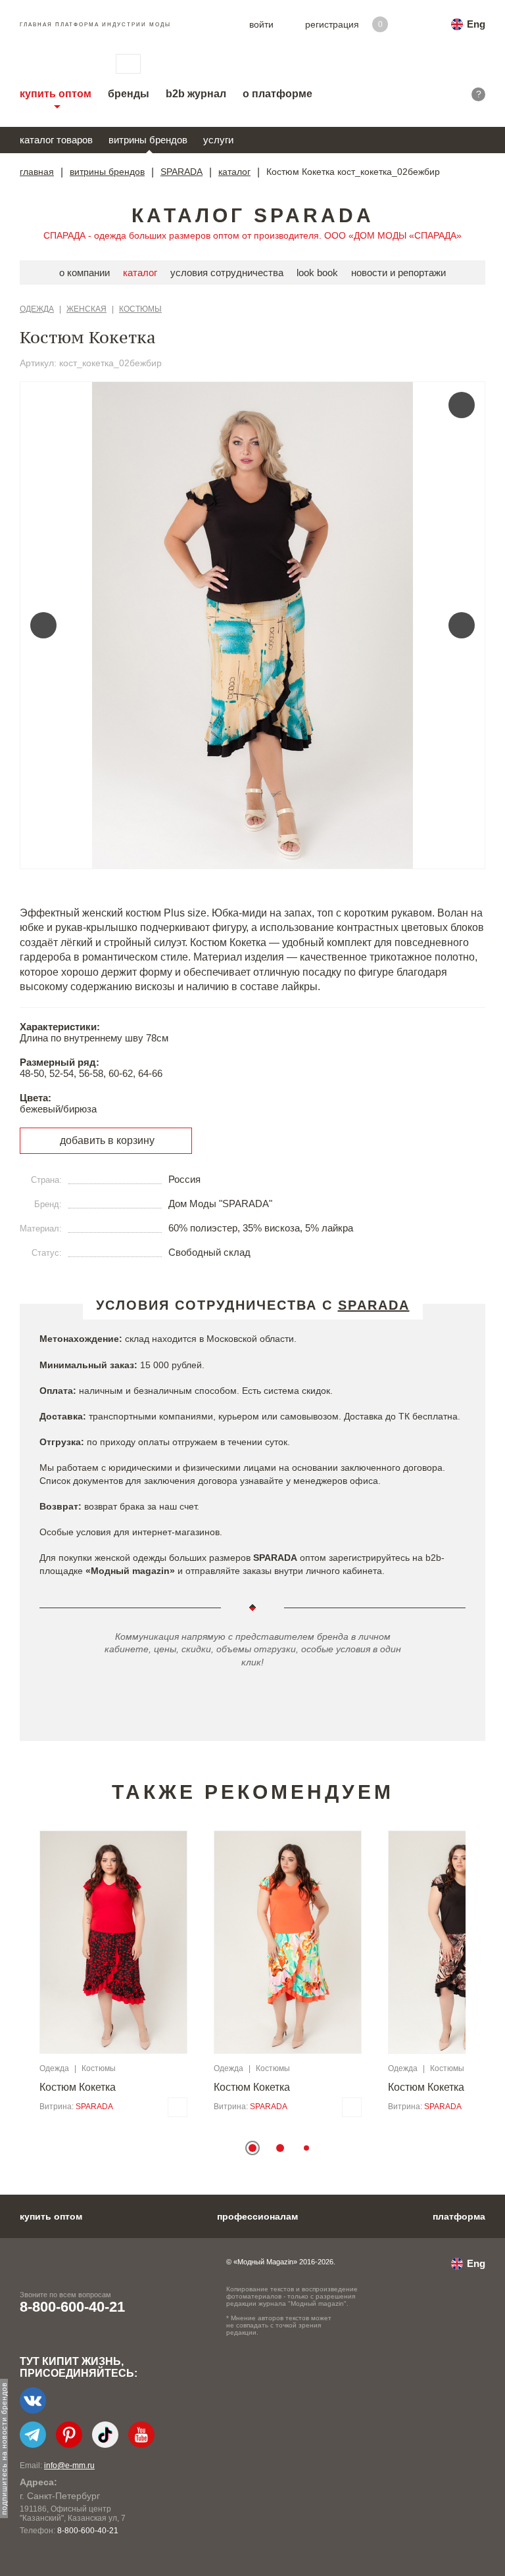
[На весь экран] (462, 405)
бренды (129, 94)
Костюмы (140, 309)
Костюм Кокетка (78, 2087)
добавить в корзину (107, 1140)
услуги (218, 140)
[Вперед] (462, 625)
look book (317, 273)
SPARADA (181, 172)
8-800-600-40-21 (72, 2307)
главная (37, 172)
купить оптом (56, 94)
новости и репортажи (398, 273)
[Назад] (43, 625)
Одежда (37, 309)
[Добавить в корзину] (178, 2107)
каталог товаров (56, 140)
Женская (86, 309)
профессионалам (257, 2216)
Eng (476, 24)
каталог (234, 172)
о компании (84, 273)
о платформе (277, 94)
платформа (459, 2216)
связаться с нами (128, 64)
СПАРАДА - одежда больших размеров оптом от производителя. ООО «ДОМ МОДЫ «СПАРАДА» (252, 235)
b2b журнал (196, 94)
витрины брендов (148, 140)
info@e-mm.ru (69, 2466)
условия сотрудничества (227, 273)
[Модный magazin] (55, 64)
